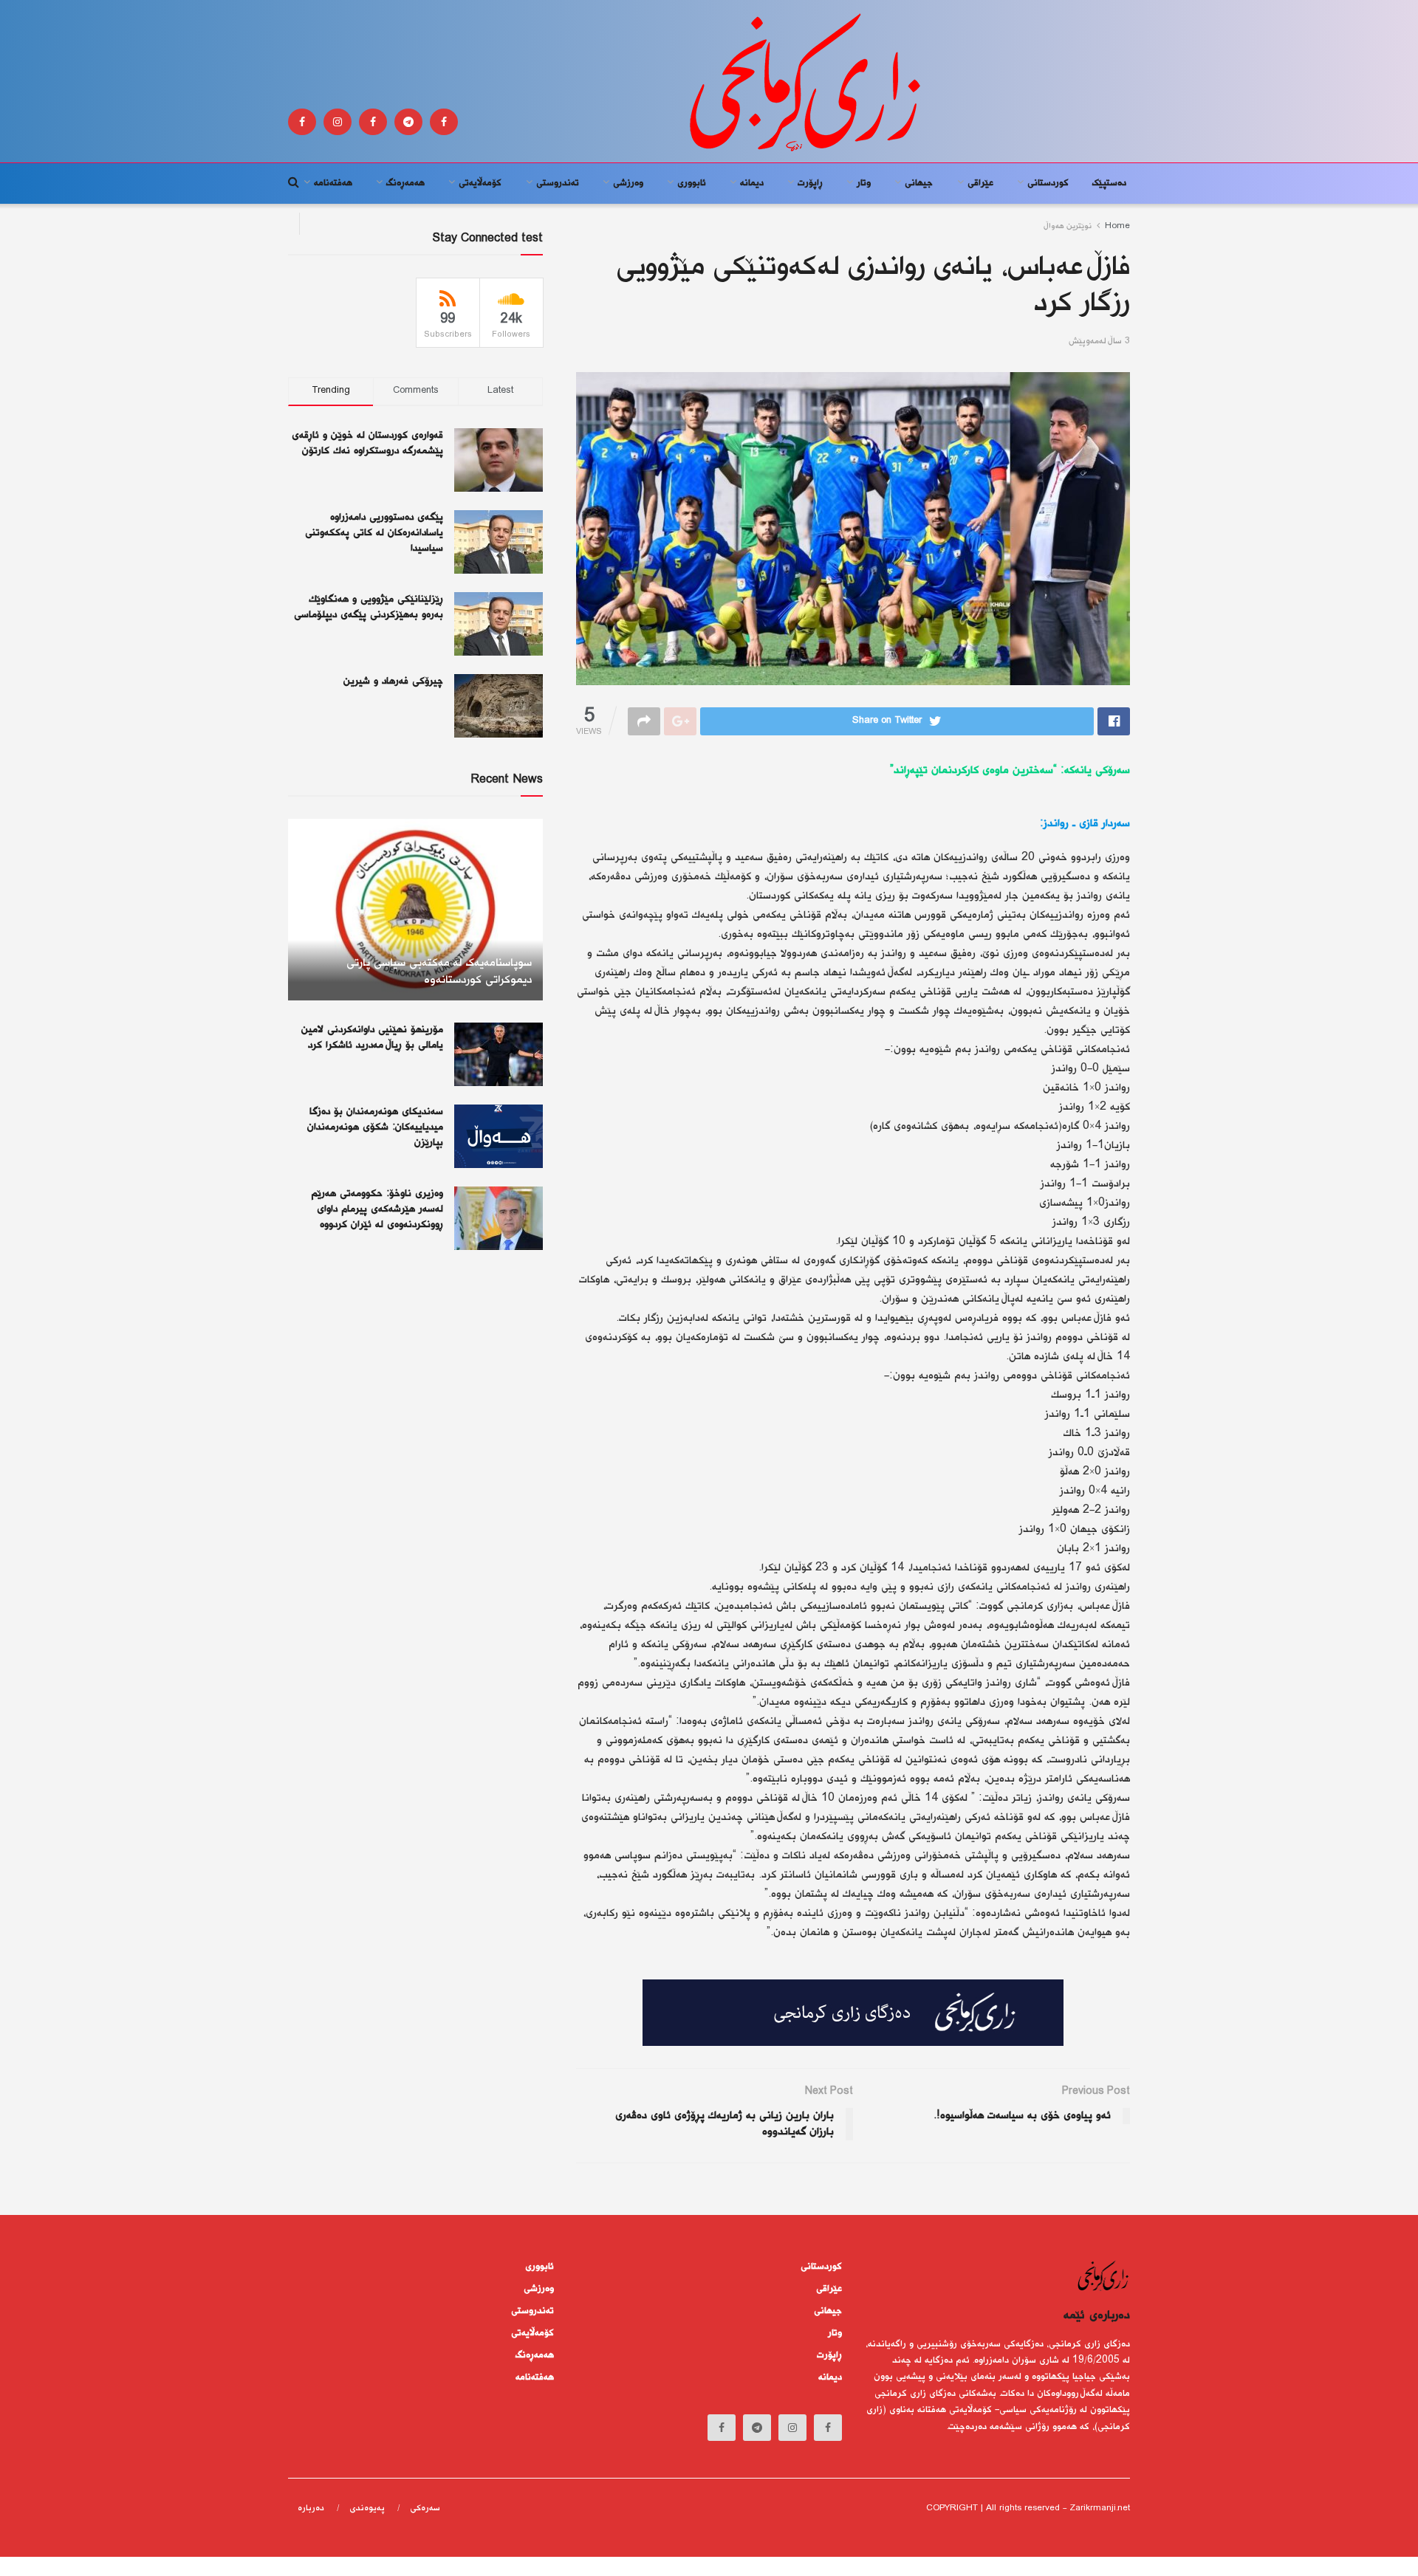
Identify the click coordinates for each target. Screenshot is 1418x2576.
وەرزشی (628, 183)
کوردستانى (1048, 183)
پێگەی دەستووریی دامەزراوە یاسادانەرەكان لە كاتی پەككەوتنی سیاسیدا (374, 533)
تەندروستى (558, 183)
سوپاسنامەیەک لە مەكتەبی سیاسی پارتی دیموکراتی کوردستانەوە (439, 972)
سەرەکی (425, 2508)
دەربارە (311, 2508)
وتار (864, 183)
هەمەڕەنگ (405, 183)
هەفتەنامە (333, 183)
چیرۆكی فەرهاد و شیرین (393, 681)
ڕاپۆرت (810, 183)
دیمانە (752, 183)
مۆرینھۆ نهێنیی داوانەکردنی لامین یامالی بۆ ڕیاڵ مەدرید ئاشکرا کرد (372, 1038)
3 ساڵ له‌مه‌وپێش (1099, 341)
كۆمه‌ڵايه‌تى (480, 183)
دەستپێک (1109, 183)
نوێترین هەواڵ (1068, 226)
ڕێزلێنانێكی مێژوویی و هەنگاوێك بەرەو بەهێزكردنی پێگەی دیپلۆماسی (369, 607)
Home (1117, 226)
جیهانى (919, 183)
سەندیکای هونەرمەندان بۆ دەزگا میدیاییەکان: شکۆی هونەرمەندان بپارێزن (375, 1127)
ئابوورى (692, 183)
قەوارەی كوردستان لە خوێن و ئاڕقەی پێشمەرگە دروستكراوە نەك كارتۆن (367, 443)
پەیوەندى (367, 2508)
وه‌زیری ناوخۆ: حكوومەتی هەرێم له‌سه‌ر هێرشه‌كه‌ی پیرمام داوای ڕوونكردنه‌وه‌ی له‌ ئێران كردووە (377, 1209)
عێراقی (980, 183)
